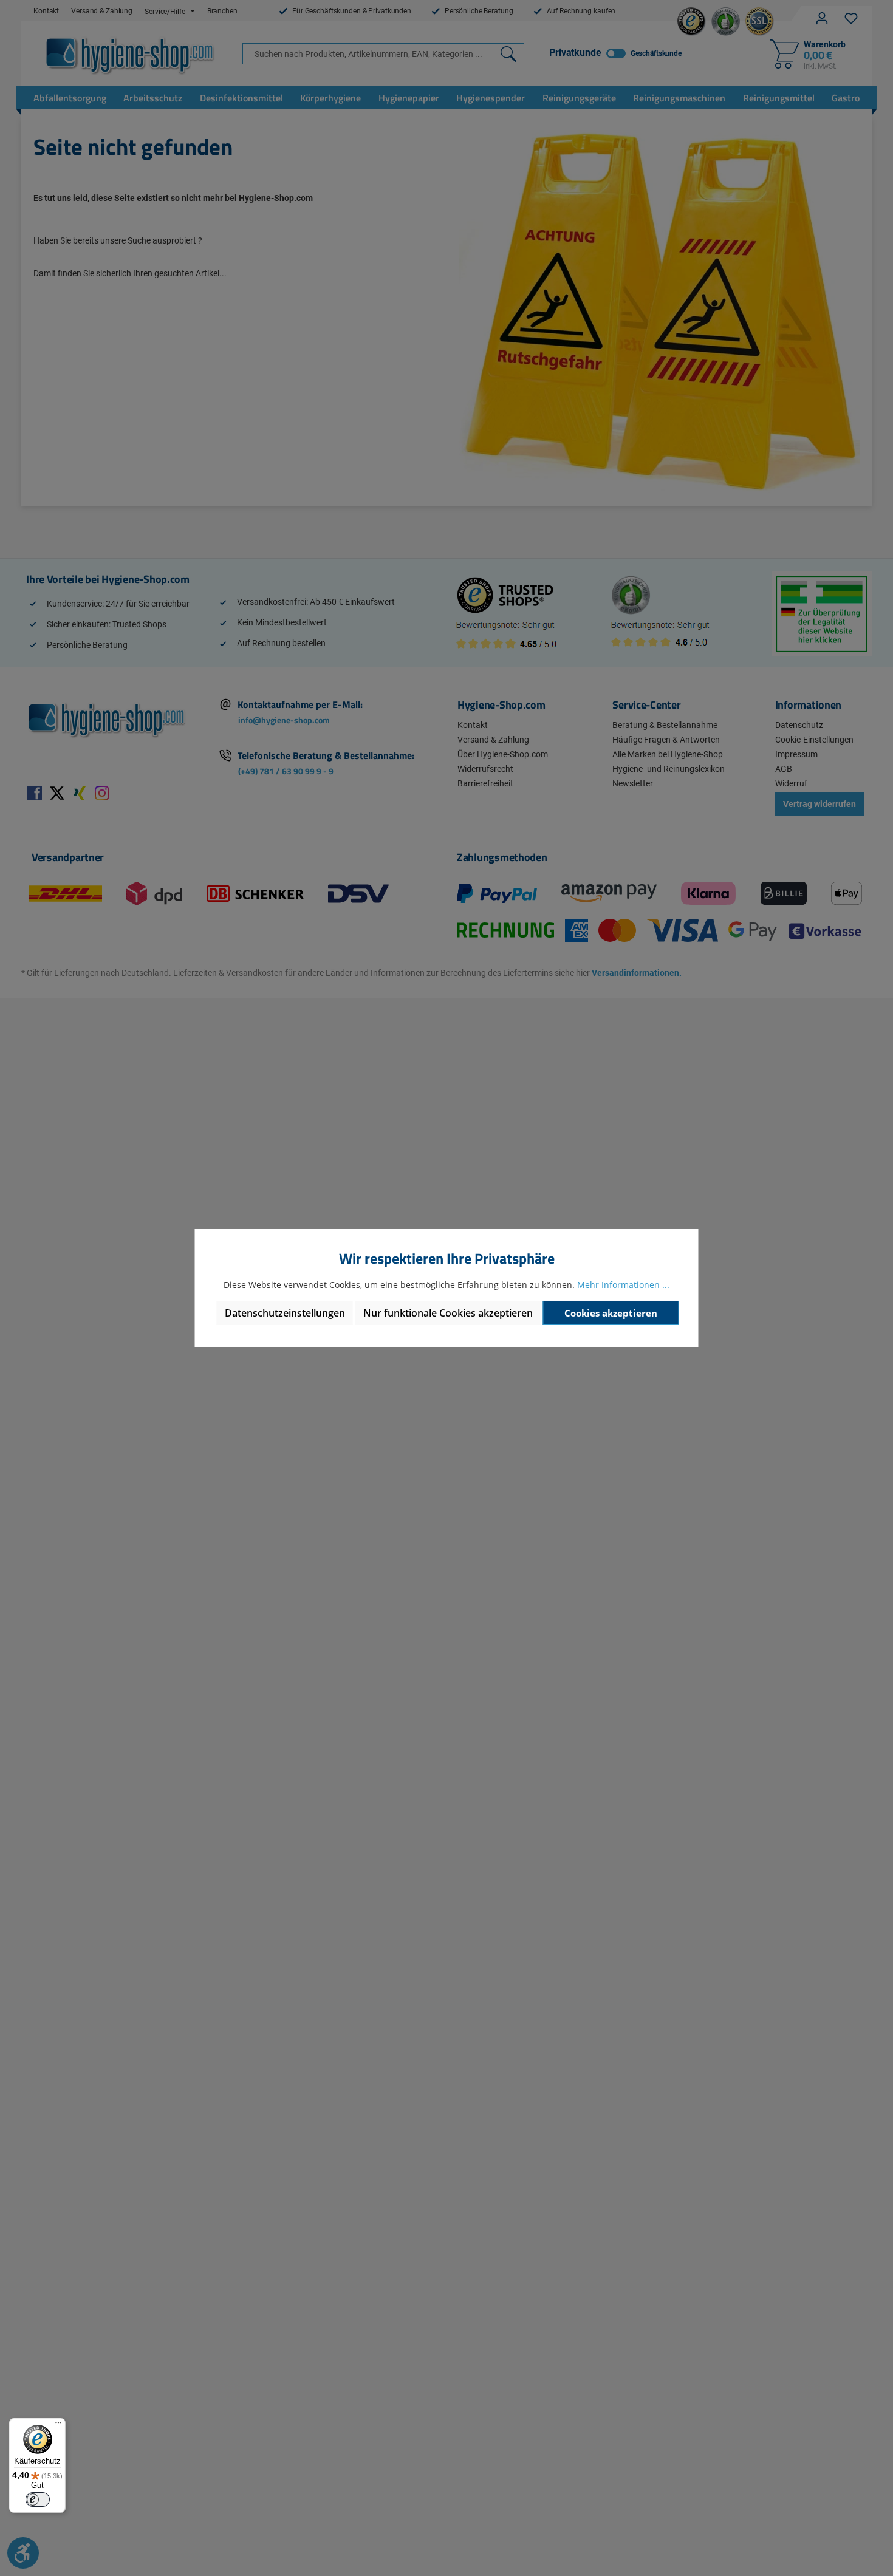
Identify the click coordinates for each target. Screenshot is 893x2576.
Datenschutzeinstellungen (285, 1313)
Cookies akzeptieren (611, 1313)
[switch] (38, 2499)
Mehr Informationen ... (623, 1285)
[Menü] (58, 2425)
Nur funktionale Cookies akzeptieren (448, 1313)
